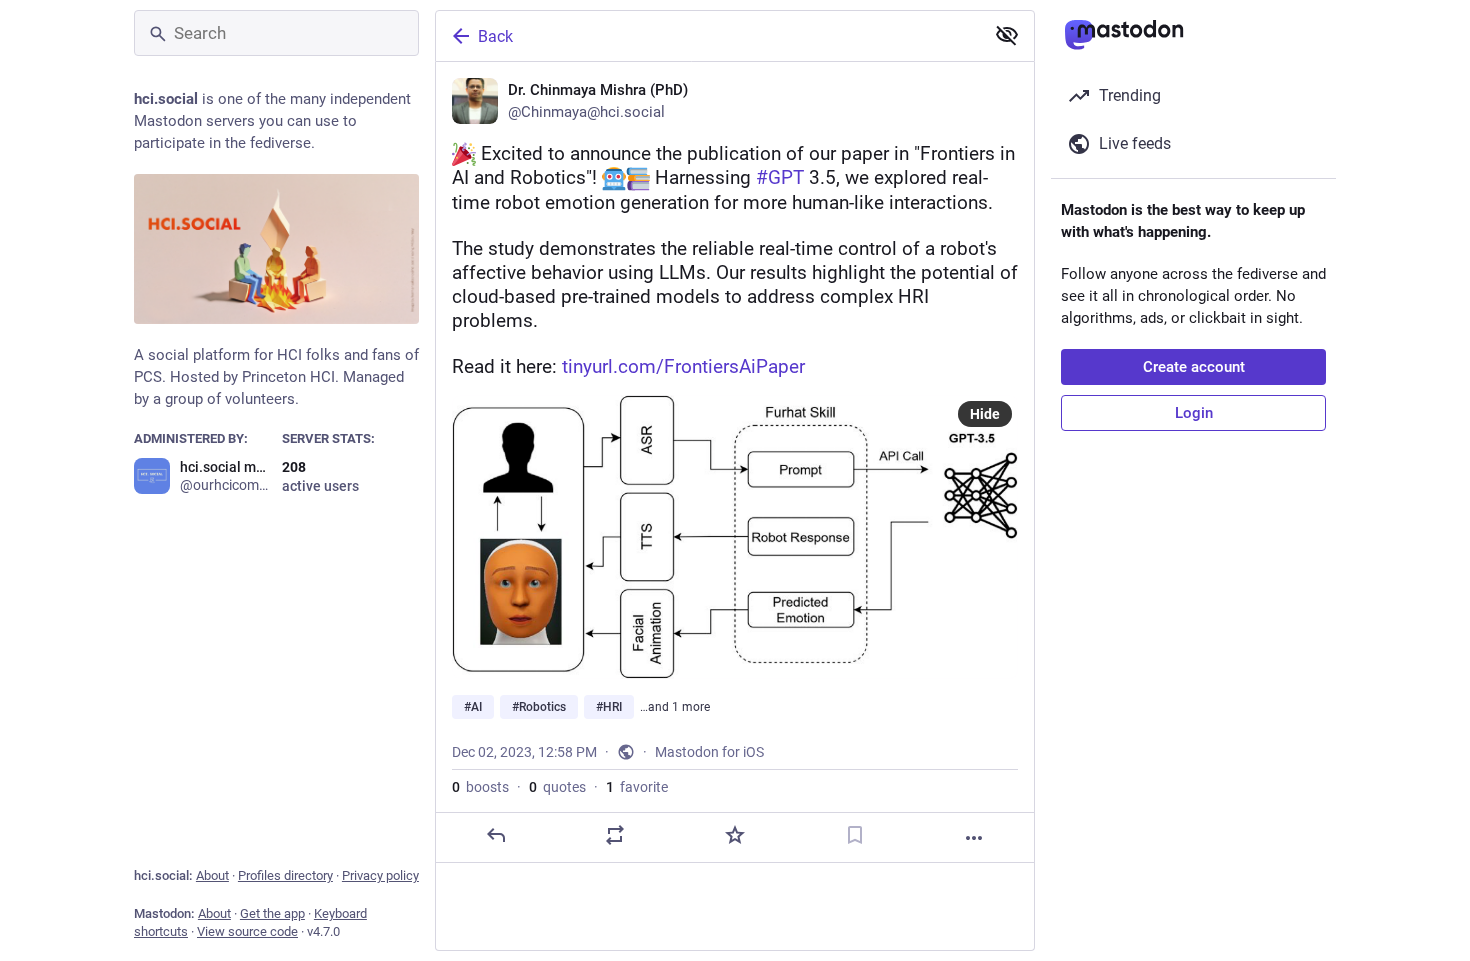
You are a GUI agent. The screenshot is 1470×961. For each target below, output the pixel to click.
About (212, 875)
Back (495, 36)
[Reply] (496, 835)
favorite (637, 787)
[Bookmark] (855, 835)
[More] (974, 838)
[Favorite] (735, 835)
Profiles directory (285, 875)
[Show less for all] (1007, 35)
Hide (985, 414)
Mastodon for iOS (709, 752)
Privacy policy (380, 875)
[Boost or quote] (615, 835)
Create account (1194, 367)
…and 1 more (675, 707)
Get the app (272, 913)
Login (1194, 413)
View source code (247, 931)
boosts (480, 787)
